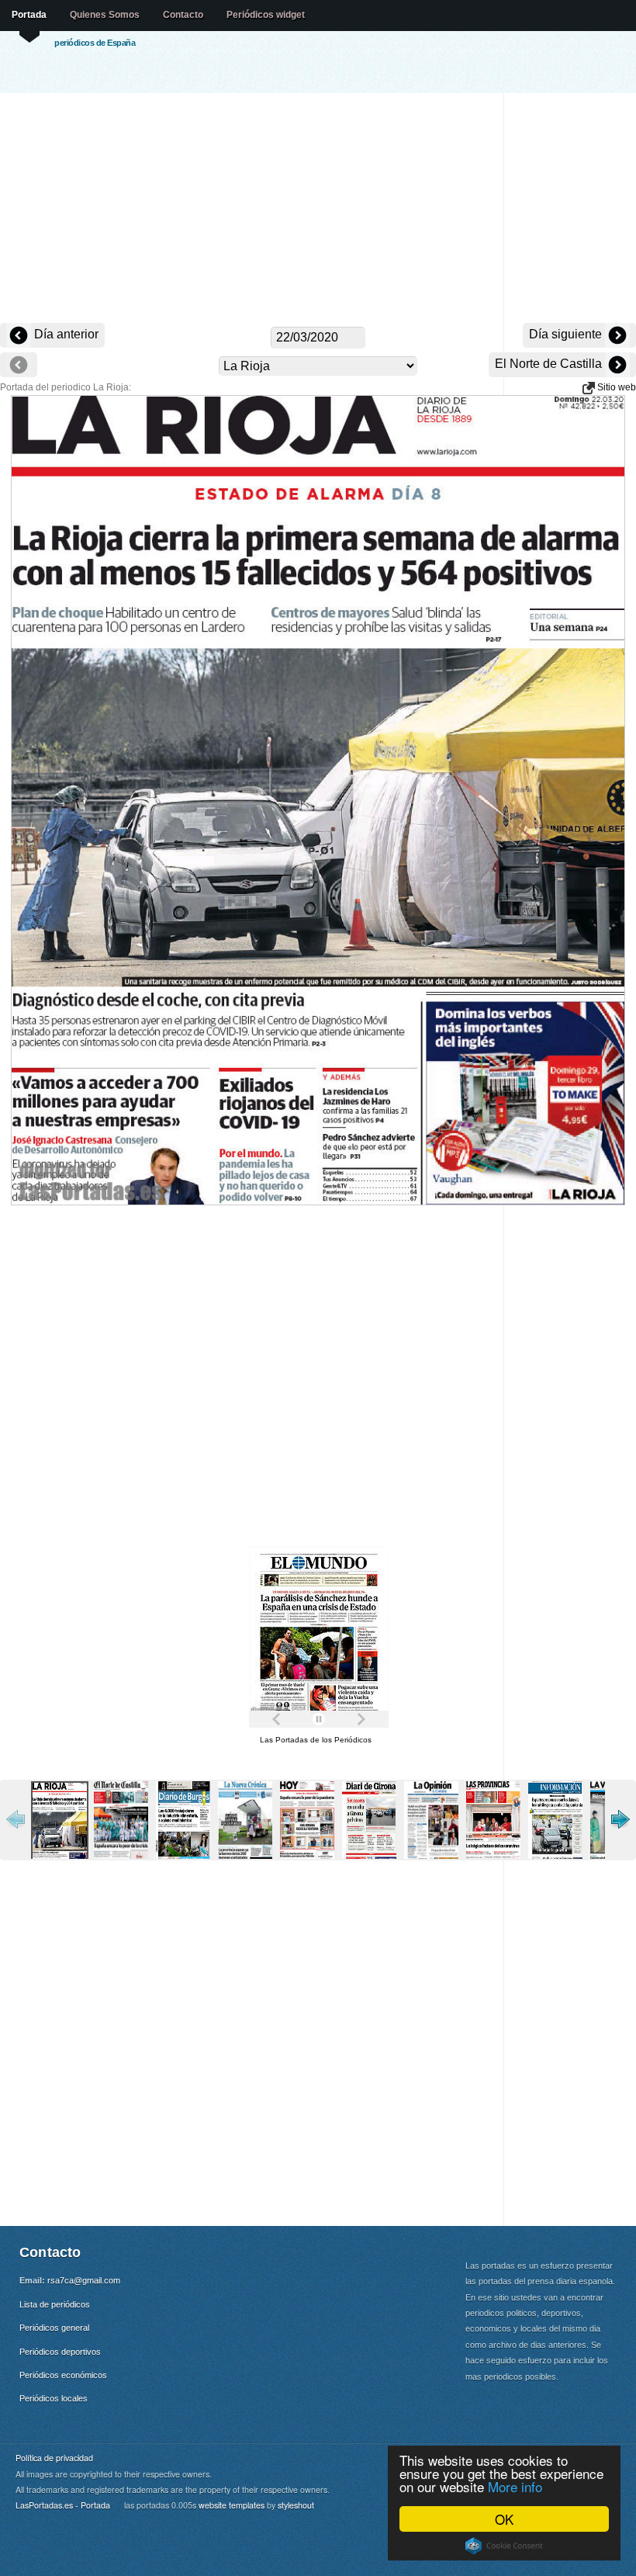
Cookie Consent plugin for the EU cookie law (504, 2546)
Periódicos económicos (63, 2375)
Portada (29, 15)
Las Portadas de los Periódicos (316, 1740)
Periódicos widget (266, 15)
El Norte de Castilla (550, 364)
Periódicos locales (54, 2398)
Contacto (183, 15)
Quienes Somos (105, 15)
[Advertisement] (318, 210)
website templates (232, 2505)
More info (515, 2486)
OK (504, 2519)
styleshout (296, 2505)
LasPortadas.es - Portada (63, 2505)
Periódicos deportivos (60, 2352)
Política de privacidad (54, 2458)
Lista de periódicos (55, 2304)
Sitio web (615, 387)
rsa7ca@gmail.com (84, 2280)
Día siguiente (567, 334)
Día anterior (65, 334)
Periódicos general (54, 2328)
